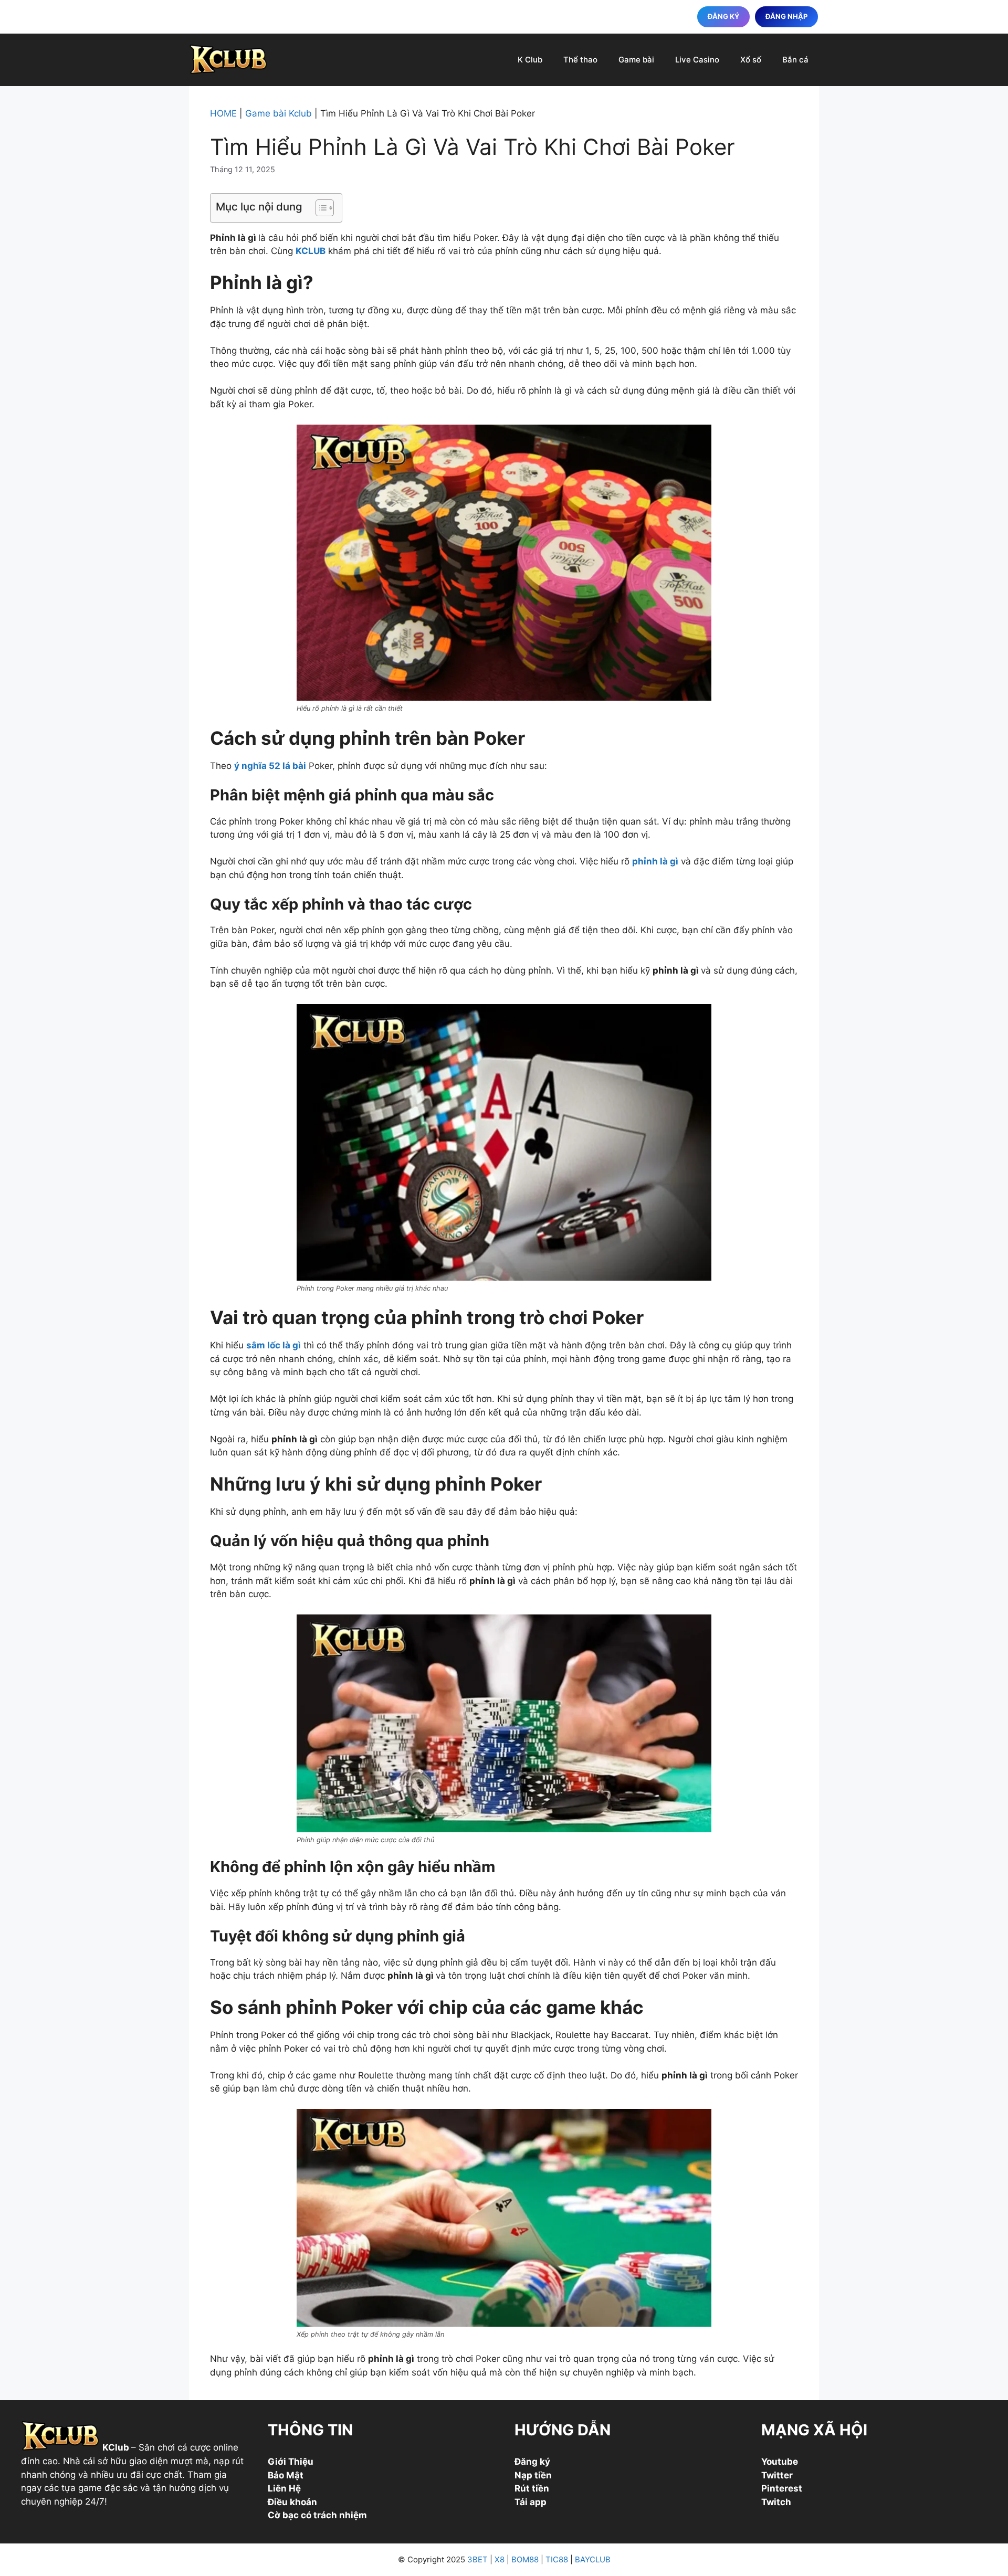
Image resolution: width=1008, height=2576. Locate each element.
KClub (116, 2448)
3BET (477, 2559)
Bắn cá (795, 60)
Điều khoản (292, 2502)
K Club (530, 60)
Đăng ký (532, 2462)
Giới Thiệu (291, 2462)
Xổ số (751, 60)
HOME (223, 113)
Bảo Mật (286, 2475)
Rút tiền (532, 2488)
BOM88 (525, 2559)
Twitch (776, 2502)
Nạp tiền (533, 2475)
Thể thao (580, 60)
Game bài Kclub (279, 113)
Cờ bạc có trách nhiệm (317, 2515)
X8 (500, 2559)
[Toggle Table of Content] (319, 208)
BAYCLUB (593, 2559)
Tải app (531, 2502)
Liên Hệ (284, 2488)
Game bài (636, 60)
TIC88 (557, 2559)
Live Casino (697, 60)
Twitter (777, 2475)
